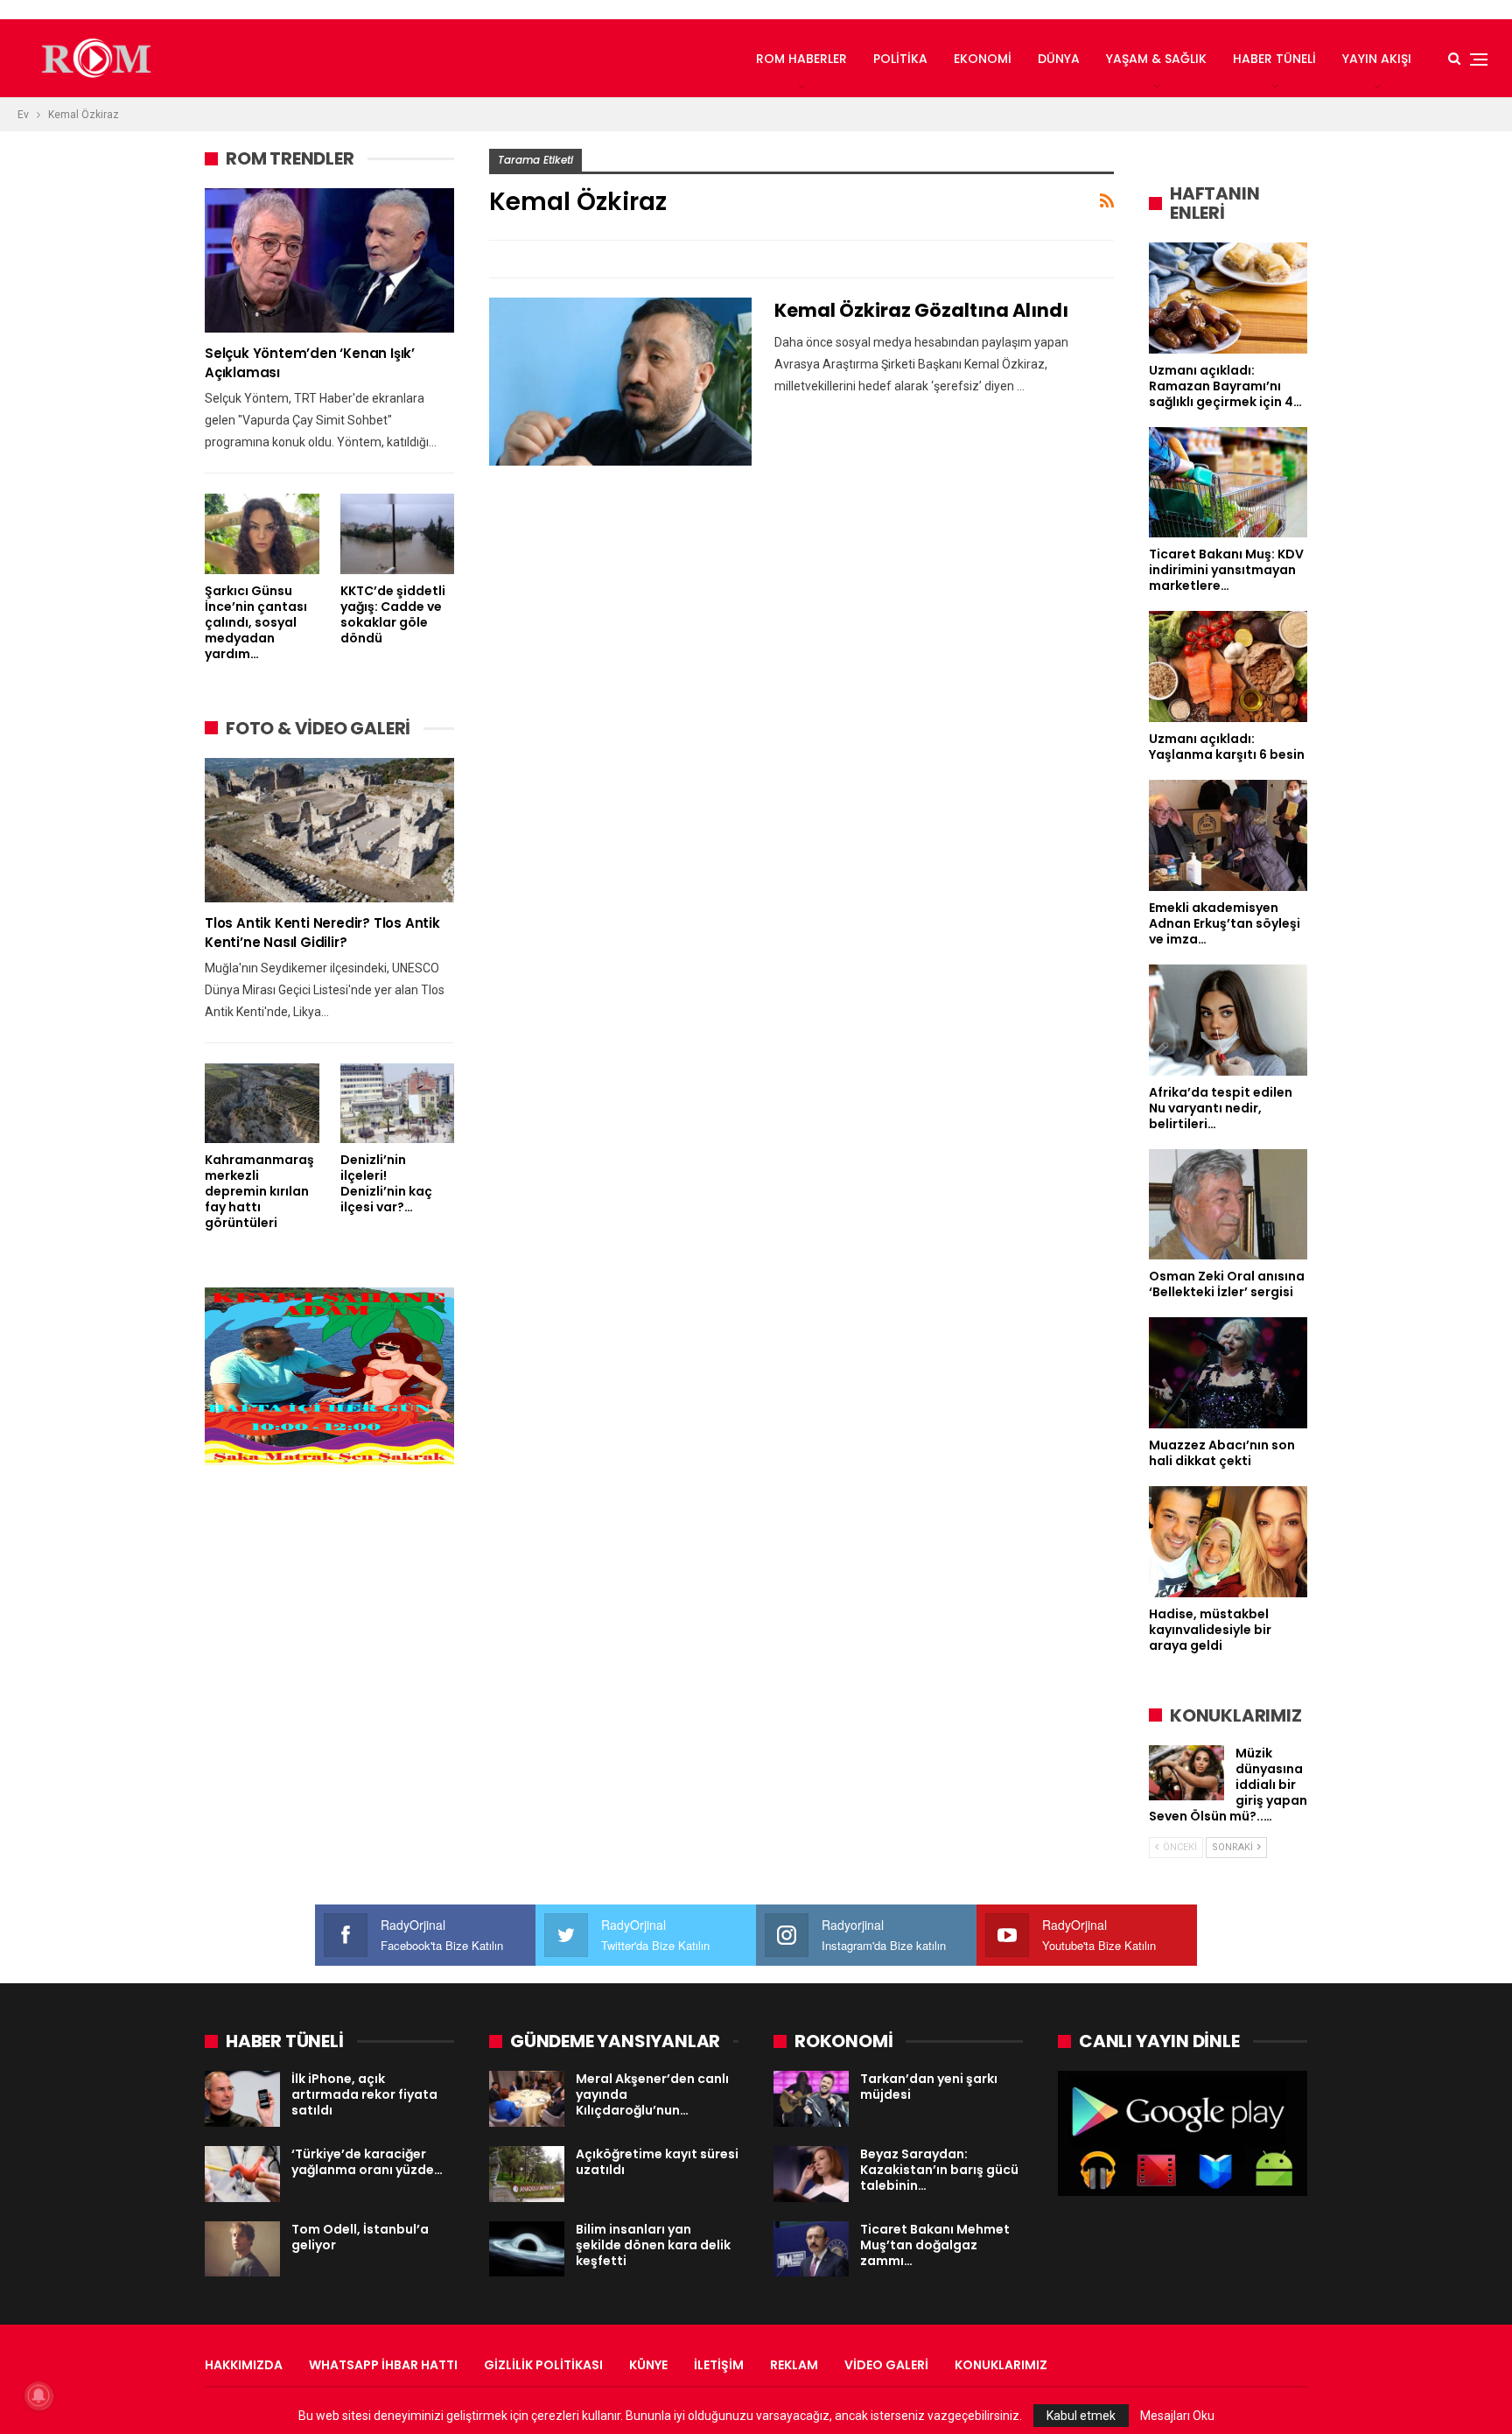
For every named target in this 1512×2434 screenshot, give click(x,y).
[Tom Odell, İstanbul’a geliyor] (242, 2249)
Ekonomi (983, 59)
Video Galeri (886, 2365)
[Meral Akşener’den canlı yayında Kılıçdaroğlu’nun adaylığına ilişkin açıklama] (527, 2099)
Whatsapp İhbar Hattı (383, 2365)
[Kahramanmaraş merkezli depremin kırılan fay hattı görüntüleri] (262, 1103)
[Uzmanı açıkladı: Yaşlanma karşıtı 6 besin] (1228, 666)
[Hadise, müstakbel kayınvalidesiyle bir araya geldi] (1228, 1542)
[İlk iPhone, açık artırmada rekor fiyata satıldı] (242, 2099)
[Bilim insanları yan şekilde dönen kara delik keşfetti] (527, 2249)
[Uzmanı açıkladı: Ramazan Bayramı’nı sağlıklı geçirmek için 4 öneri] (1228, 298)
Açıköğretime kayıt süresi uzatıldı (657, 2162)
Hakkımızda (244, 2365)
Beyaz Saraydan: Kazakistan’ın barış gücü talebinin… (939, 2170)
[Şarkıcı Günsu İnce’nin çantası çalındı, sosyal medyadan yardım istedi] (262, 533)
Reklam (794, 2365)
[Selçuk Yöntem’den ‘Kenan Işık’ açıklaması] (329, 260)
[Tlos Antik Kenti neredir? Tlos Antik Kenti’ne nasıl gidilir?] (329, 830)
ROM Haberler (801, 59)
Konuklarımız (1001, 2365)
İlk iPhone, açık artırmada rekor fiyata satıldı (364, 2094)
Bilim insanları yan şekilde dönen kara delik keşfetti (653, 2245)
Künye (648, 2365)
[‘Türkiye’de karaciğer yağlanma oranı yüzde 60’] (242, 2174)
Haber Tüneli (1274, 59)
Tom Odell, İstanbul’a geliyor (360, 2237)
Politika (900, 59)
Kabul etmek (1081, 2416)
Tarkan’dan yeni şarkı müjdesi (929, 2087)
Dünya (1059, 59)
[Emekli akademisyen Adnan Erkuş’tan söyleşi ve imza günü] (1228, 835)
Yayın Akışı (1377, 59)
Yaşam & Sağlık (1156, 59)
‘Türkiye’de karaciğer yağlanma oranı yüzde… (367, 2162)
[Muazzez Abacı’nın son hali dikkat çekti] (1228, 1373)
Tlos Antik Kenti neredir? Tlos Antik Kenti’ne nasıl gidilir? (322, 933)
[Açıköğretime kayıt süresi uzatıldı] (527, 2174)
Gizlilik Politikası (543, 2365)
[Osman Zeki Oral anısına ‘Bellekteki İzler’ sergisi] (1228, 1205)
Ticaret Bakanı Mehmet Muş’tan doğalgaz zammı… (935, 2245)
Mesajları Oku (1177, 2416)
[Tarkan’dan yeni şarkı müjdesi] (811, 2099)
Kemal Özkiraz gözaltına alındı (921, 310)
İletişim (719, 2365)
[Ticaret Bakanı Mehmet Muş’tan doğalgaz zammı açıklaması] (811, 2249)
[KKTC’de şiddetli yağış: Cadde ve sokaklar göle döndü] (398, 533)
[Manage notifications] (38, 2395)
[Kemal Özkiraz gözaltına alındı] (620, 382)
